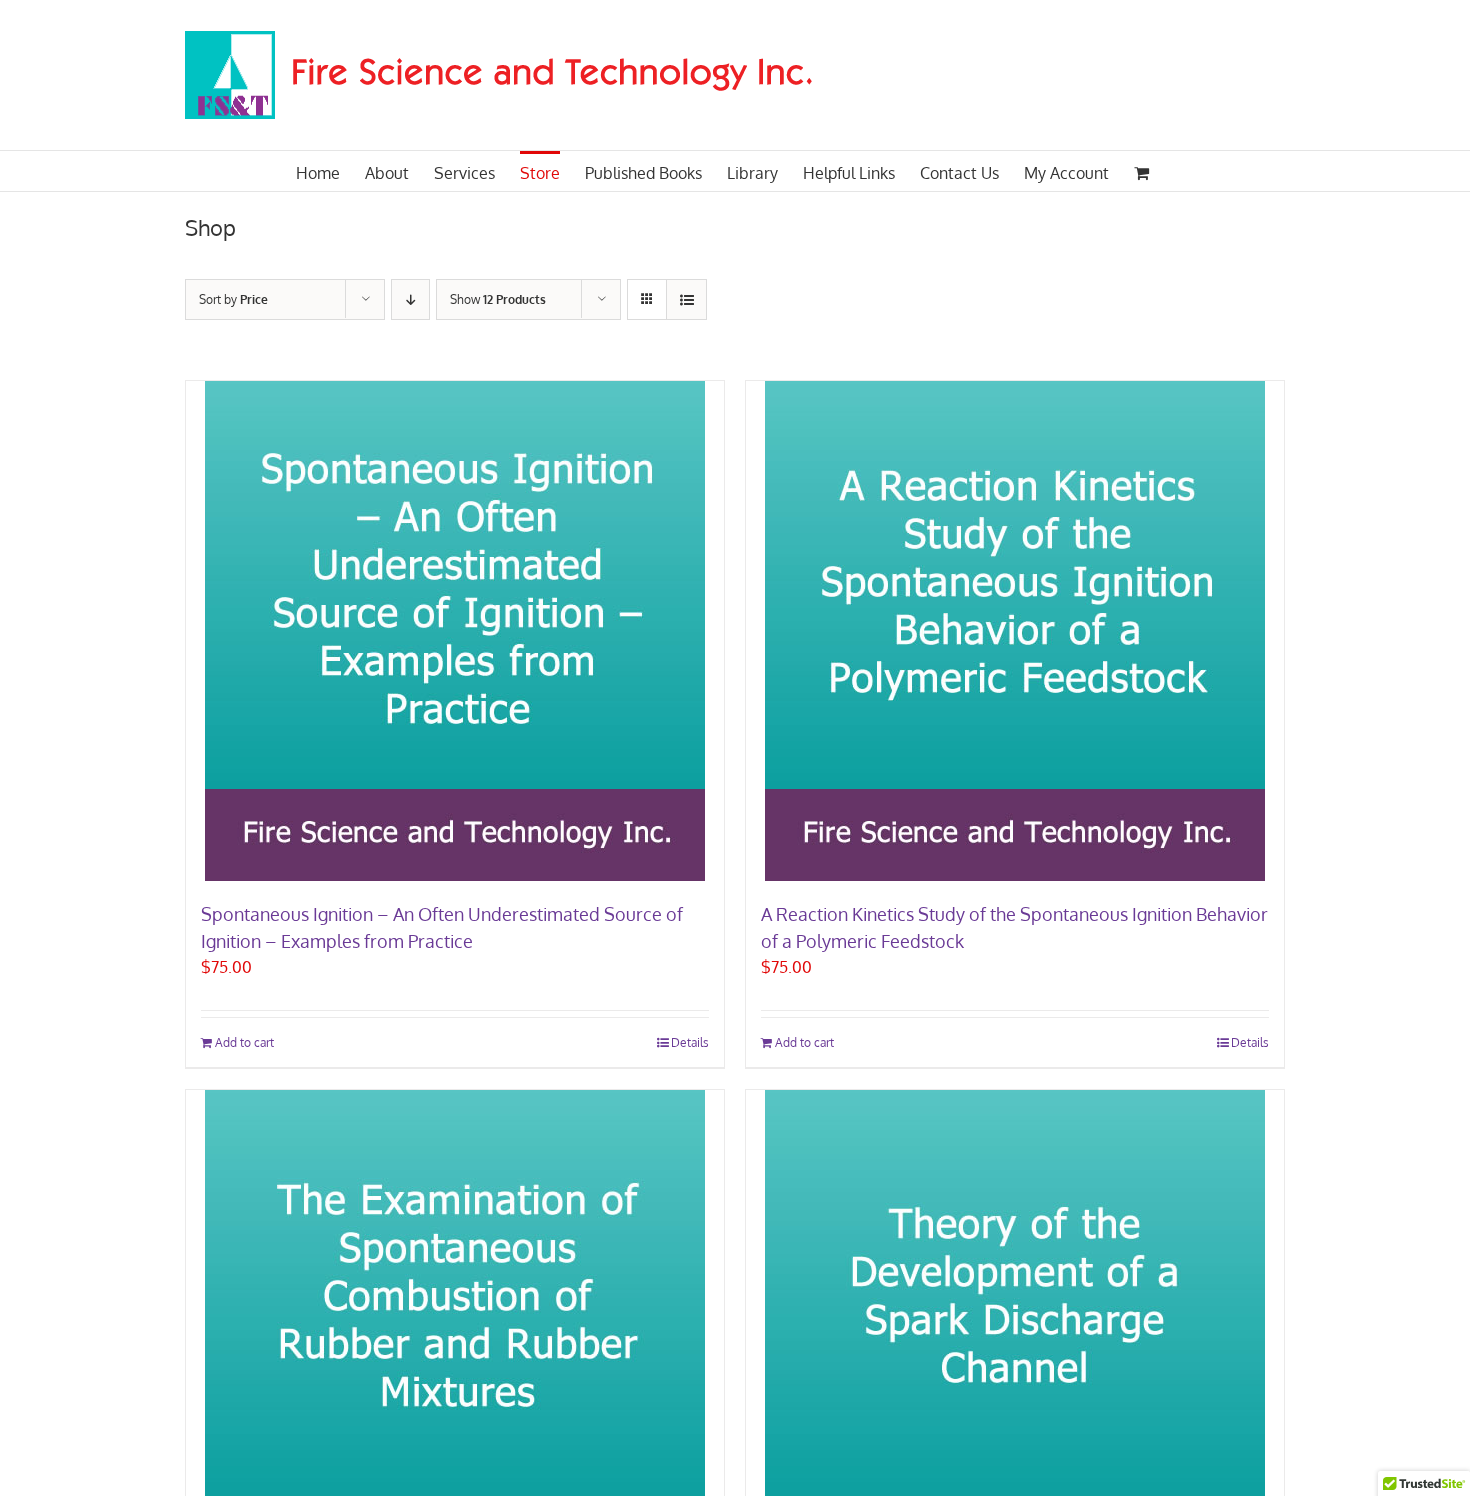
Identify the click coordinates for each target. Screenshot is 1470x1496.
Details (690, 1042)
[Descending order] (410, 299)
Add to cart (244, 1042)
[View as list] (686, 299)
